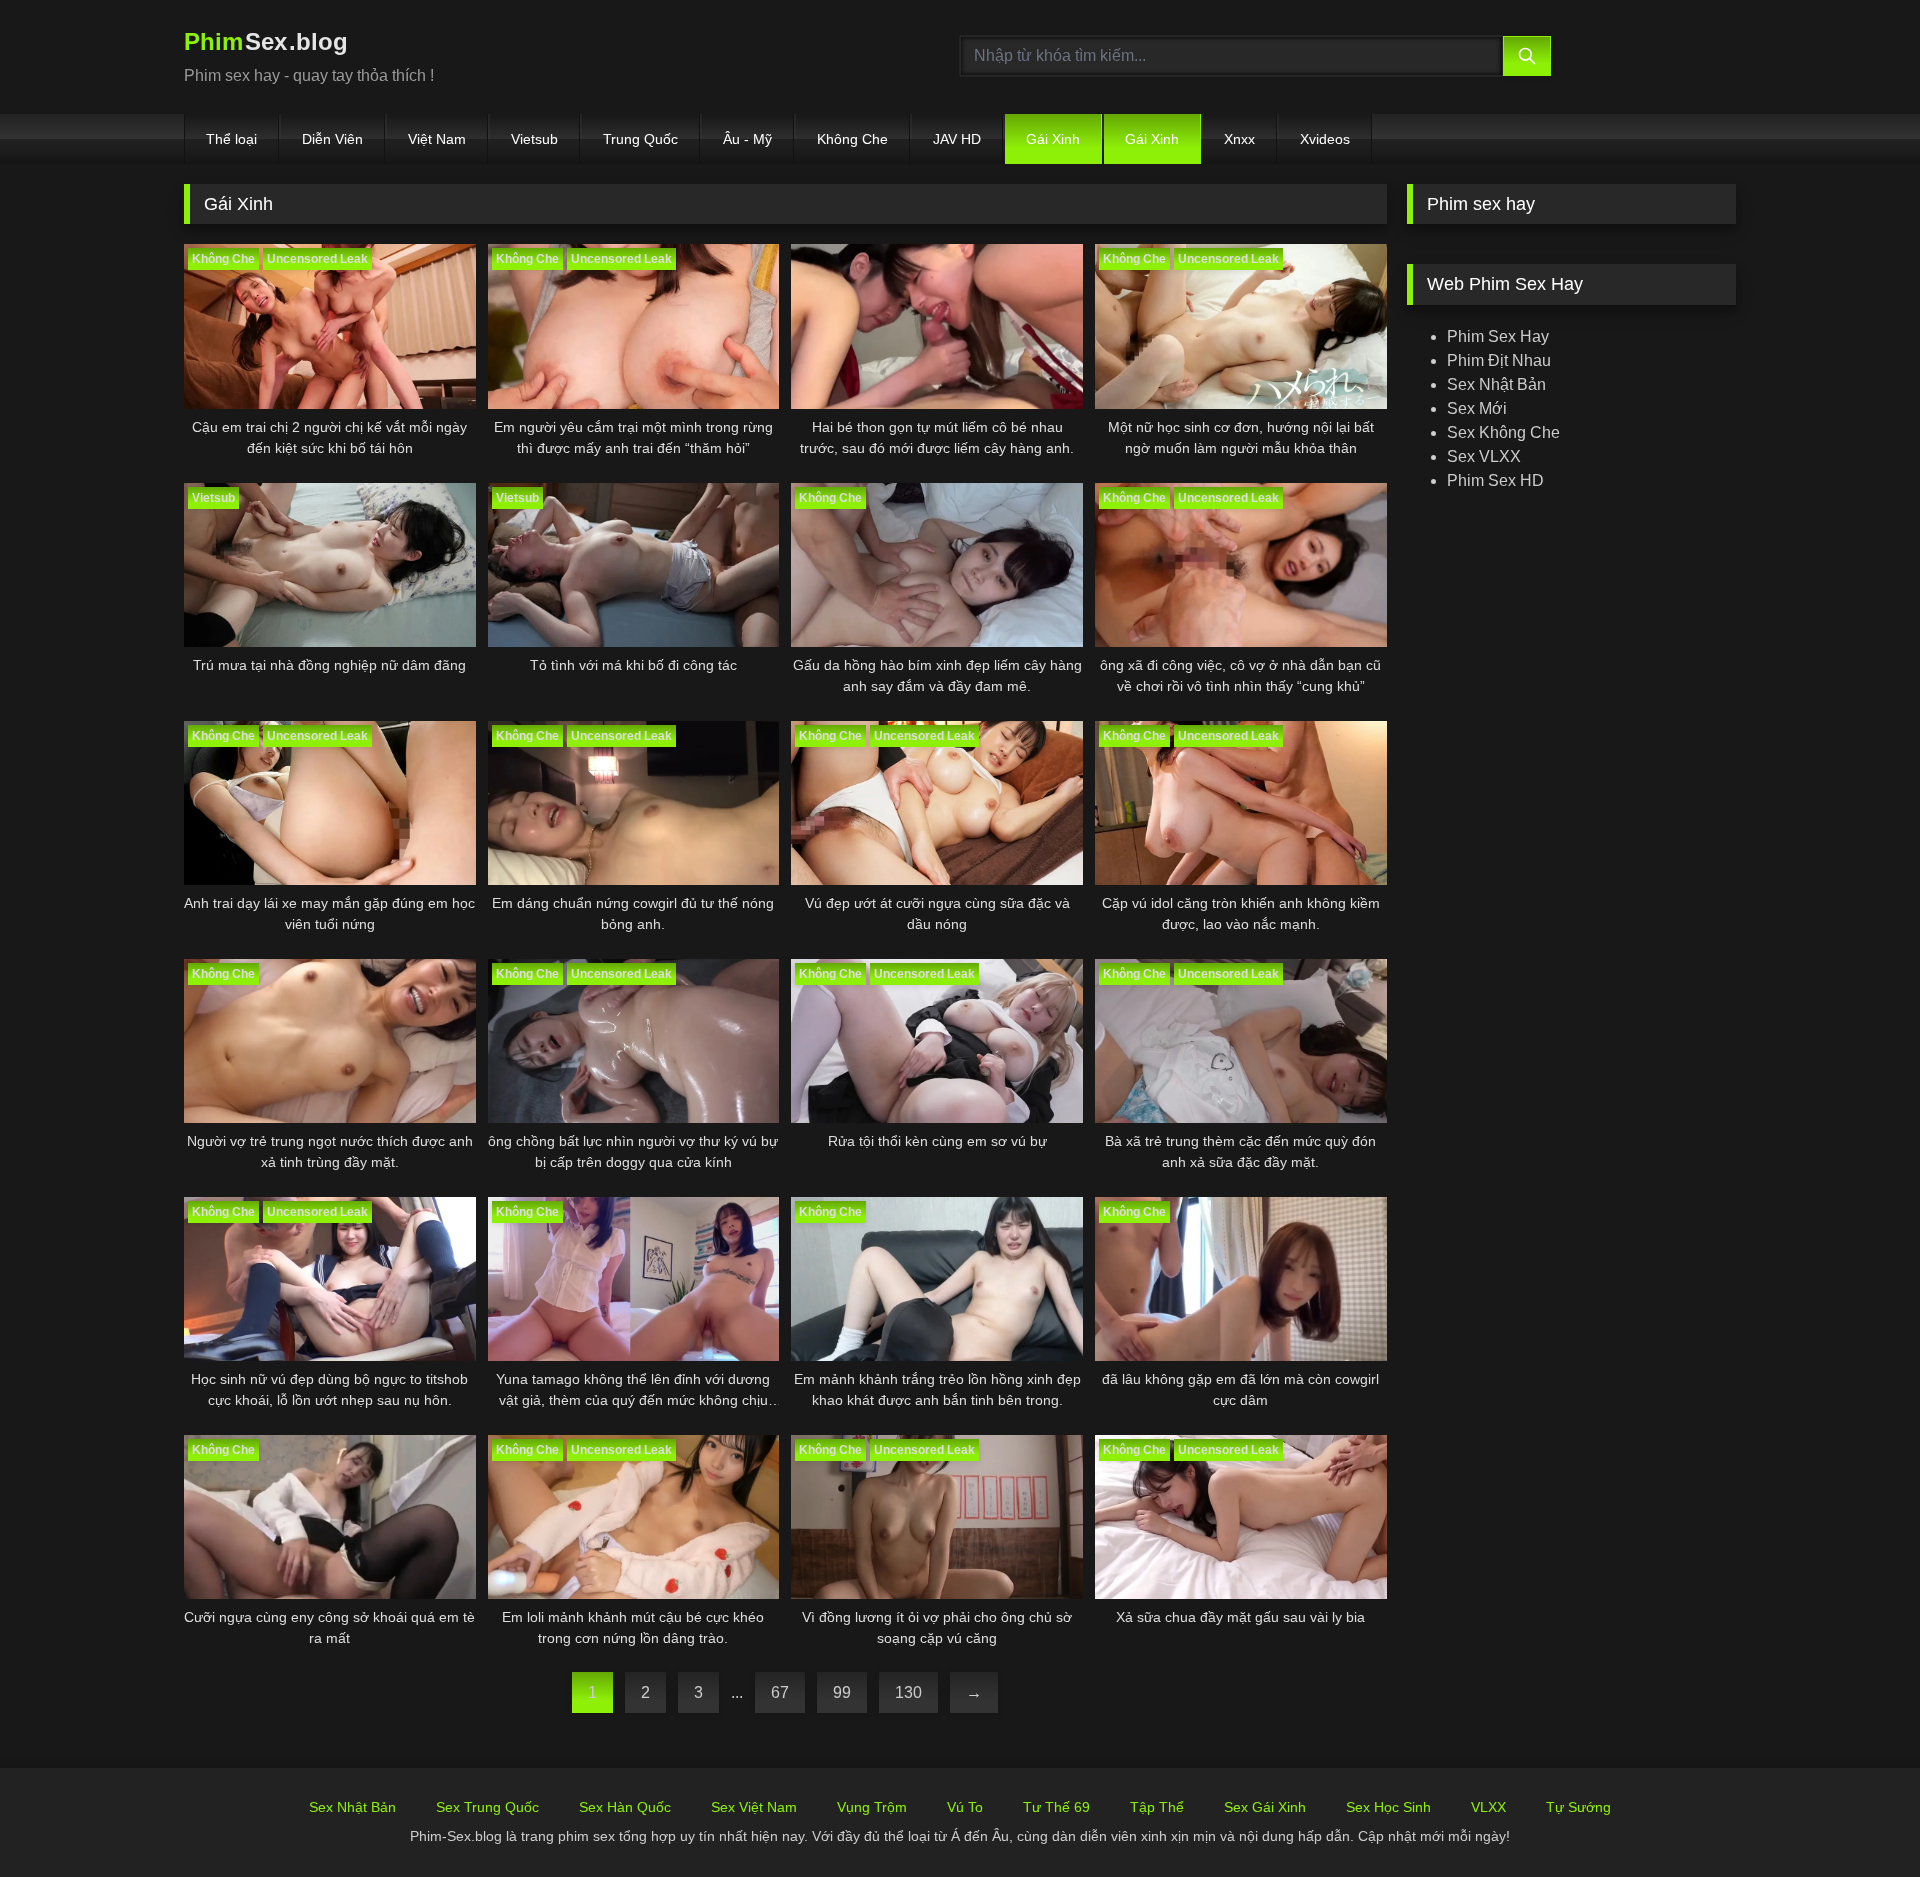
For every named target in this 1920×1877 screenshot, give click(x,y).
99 (842, 1692)
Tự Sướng (1578, 1807)
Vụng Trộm (872, 1807)
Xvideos (1325, 139)
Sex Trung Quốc (487, 1807)
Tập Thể (1157, 1807)
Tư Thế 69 (1056, 1807)
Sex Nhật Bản (1496, 384)
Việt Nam (437, 139)
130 (908, 1692)
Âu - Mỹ (747, 139)
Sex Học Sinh (1388, 1807)
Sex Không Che (1503, 432)
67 (780, 1692)
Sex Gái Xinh (1265, 1807)
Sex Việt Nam (754, 1807)
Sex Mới (1477, 408)
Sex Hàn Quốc (625, 1807)
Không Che (852, 139)
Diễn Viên (332, 139)
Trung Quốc (640, 139)
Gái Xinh (1053, 139)
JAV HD (957, 139)
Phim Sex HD (1495, 480)
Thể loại (231, 139)
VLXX (1488, 1807)
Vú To (965, 1807)
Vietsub (534, 139)
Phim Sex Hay (1498, 336)
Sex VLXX (1484, 456)
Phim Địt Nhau (1499, 360)
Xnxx (1239, 139)
